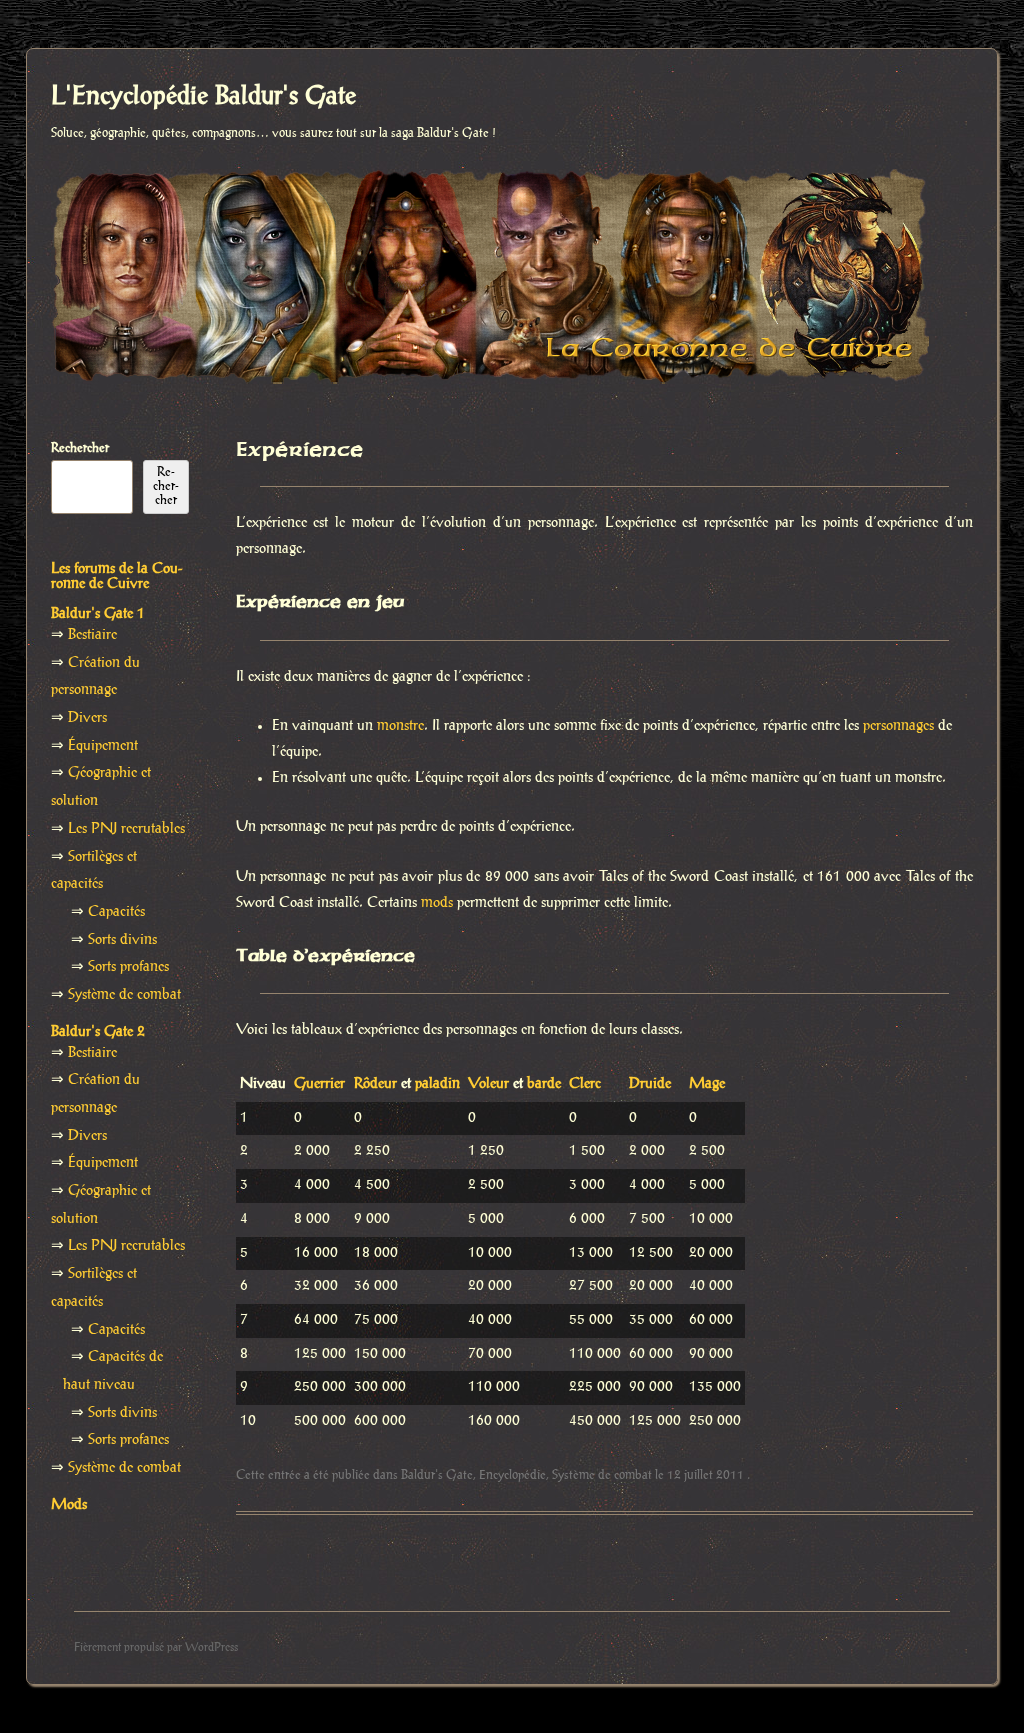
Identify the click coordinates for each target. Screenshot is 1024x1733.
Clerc (585, 1084)
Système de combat (602, 1475)
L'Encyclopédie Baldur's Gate (203, 97)
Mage (707, 1084)
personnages (898, 726)
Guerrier (319, 1084)
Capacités (116, 912)
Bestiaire (92, 635)
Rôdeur (375, 1084)
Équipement (103, 746)
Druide (650, 1084)
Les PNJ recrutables (126, 829)
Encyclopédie (512, 1475)
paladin (437, 1084)
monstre (400, 726)
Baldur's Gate (437, 1475)
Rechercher (80, 448)
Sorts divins (122, 940)
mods (437, 903)
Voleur (488, 1084)
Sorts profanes (128, 967)
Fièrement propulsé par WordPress (156, 1647)
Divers (87, 718)
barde (544, 1084)
